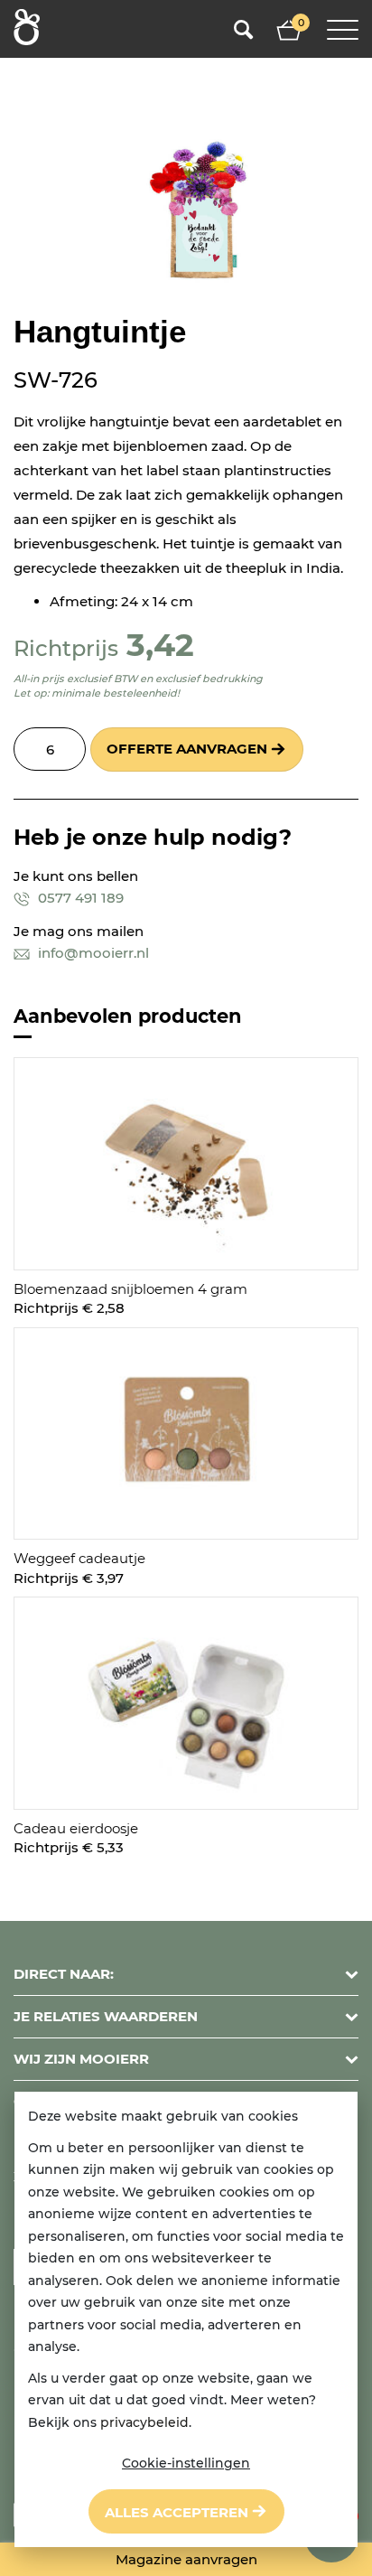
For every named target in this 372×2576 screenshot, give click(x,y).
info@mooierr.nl (92, 953)
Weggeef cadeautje (79, 1558)
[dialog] (186, 2319)
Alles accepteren (177, 2512)
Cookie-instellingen (186, 2463)
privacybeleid (144, 2422)
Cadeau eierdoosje (76, 1828)
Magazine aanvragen (186, 2559)
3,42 (160, 645)
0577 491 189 (79, 898)
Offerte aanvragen (187, 749)
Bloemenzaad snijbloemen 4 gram (130, 1289)
